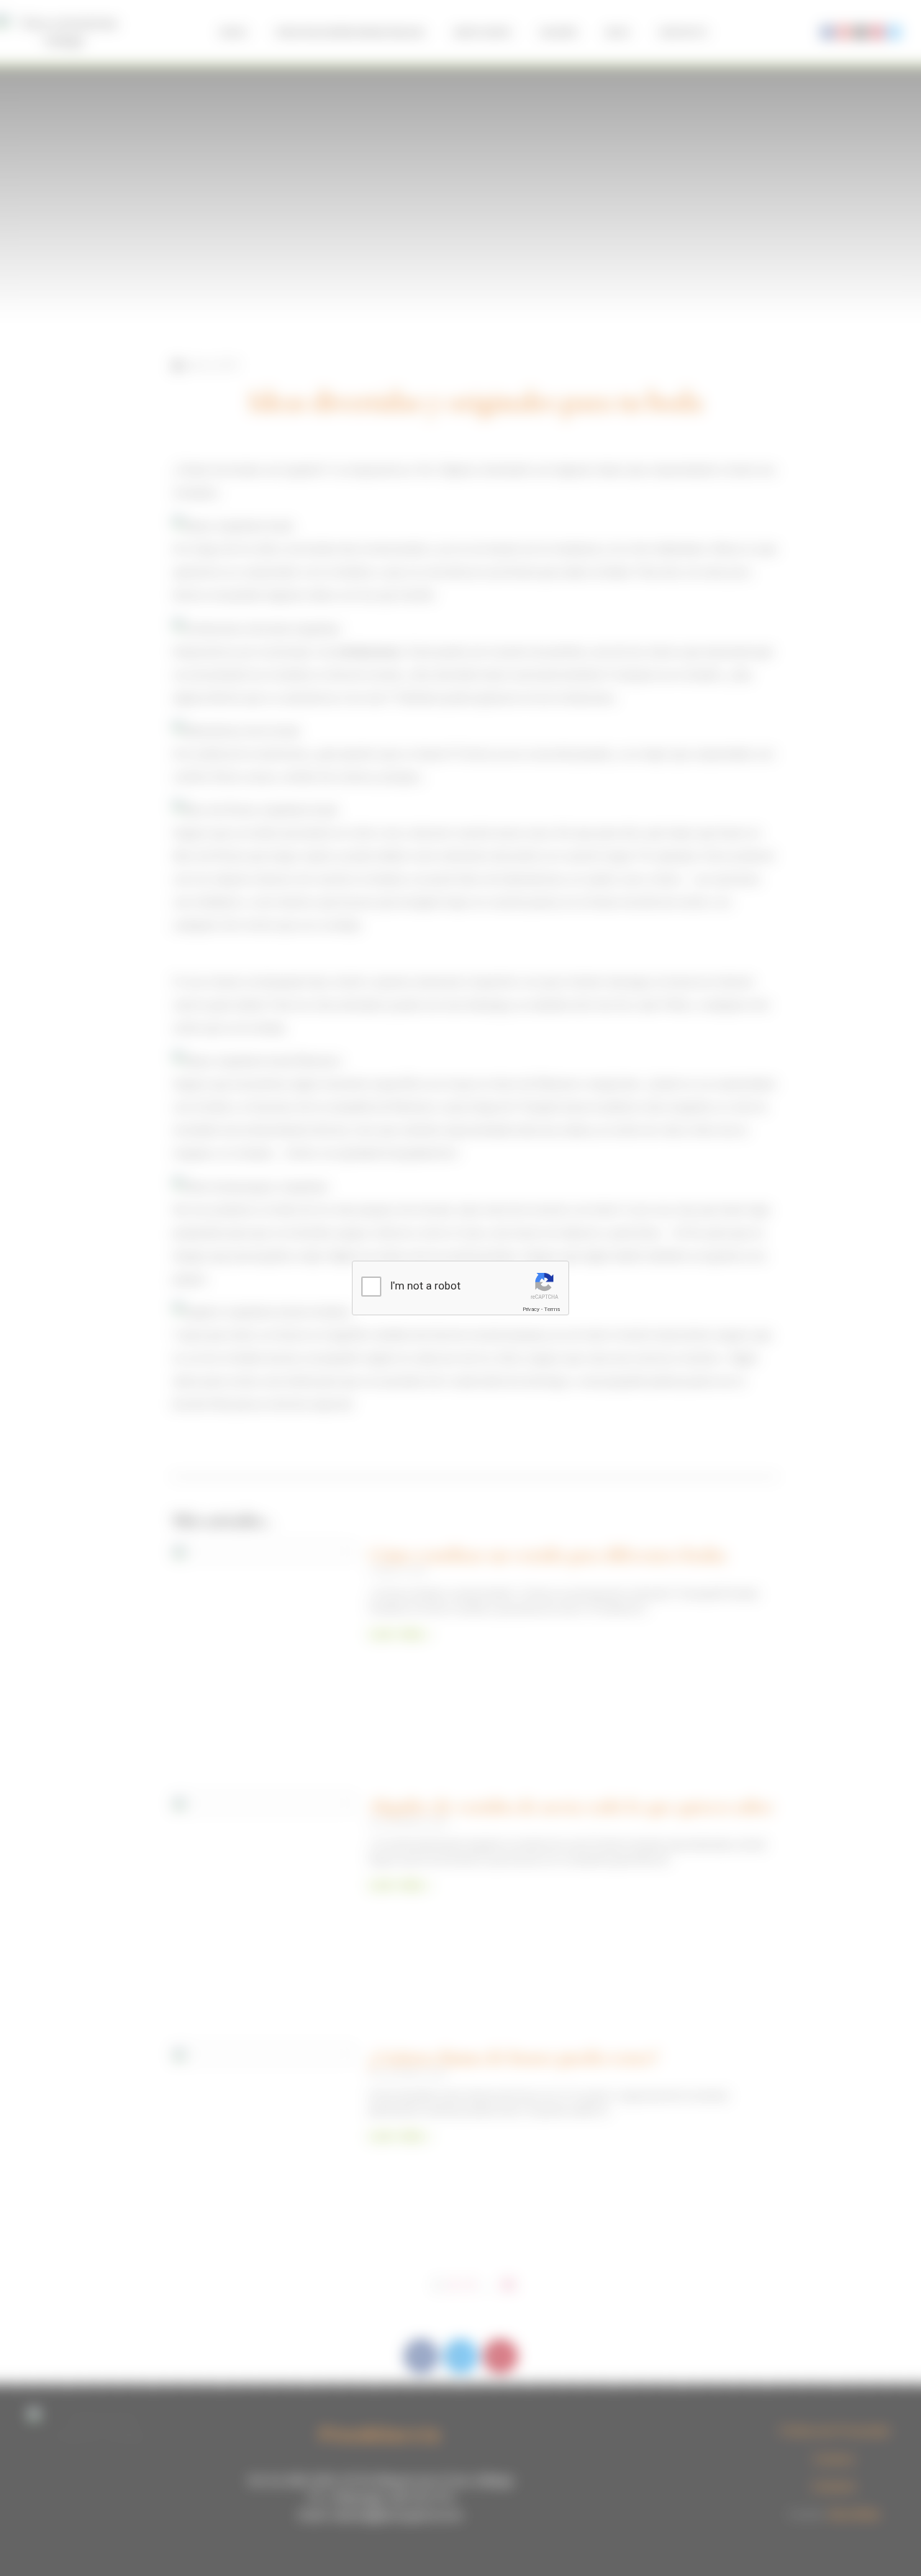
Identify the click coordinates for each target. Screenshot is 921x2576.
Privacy (531, 1309)
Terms (552, 1309)
